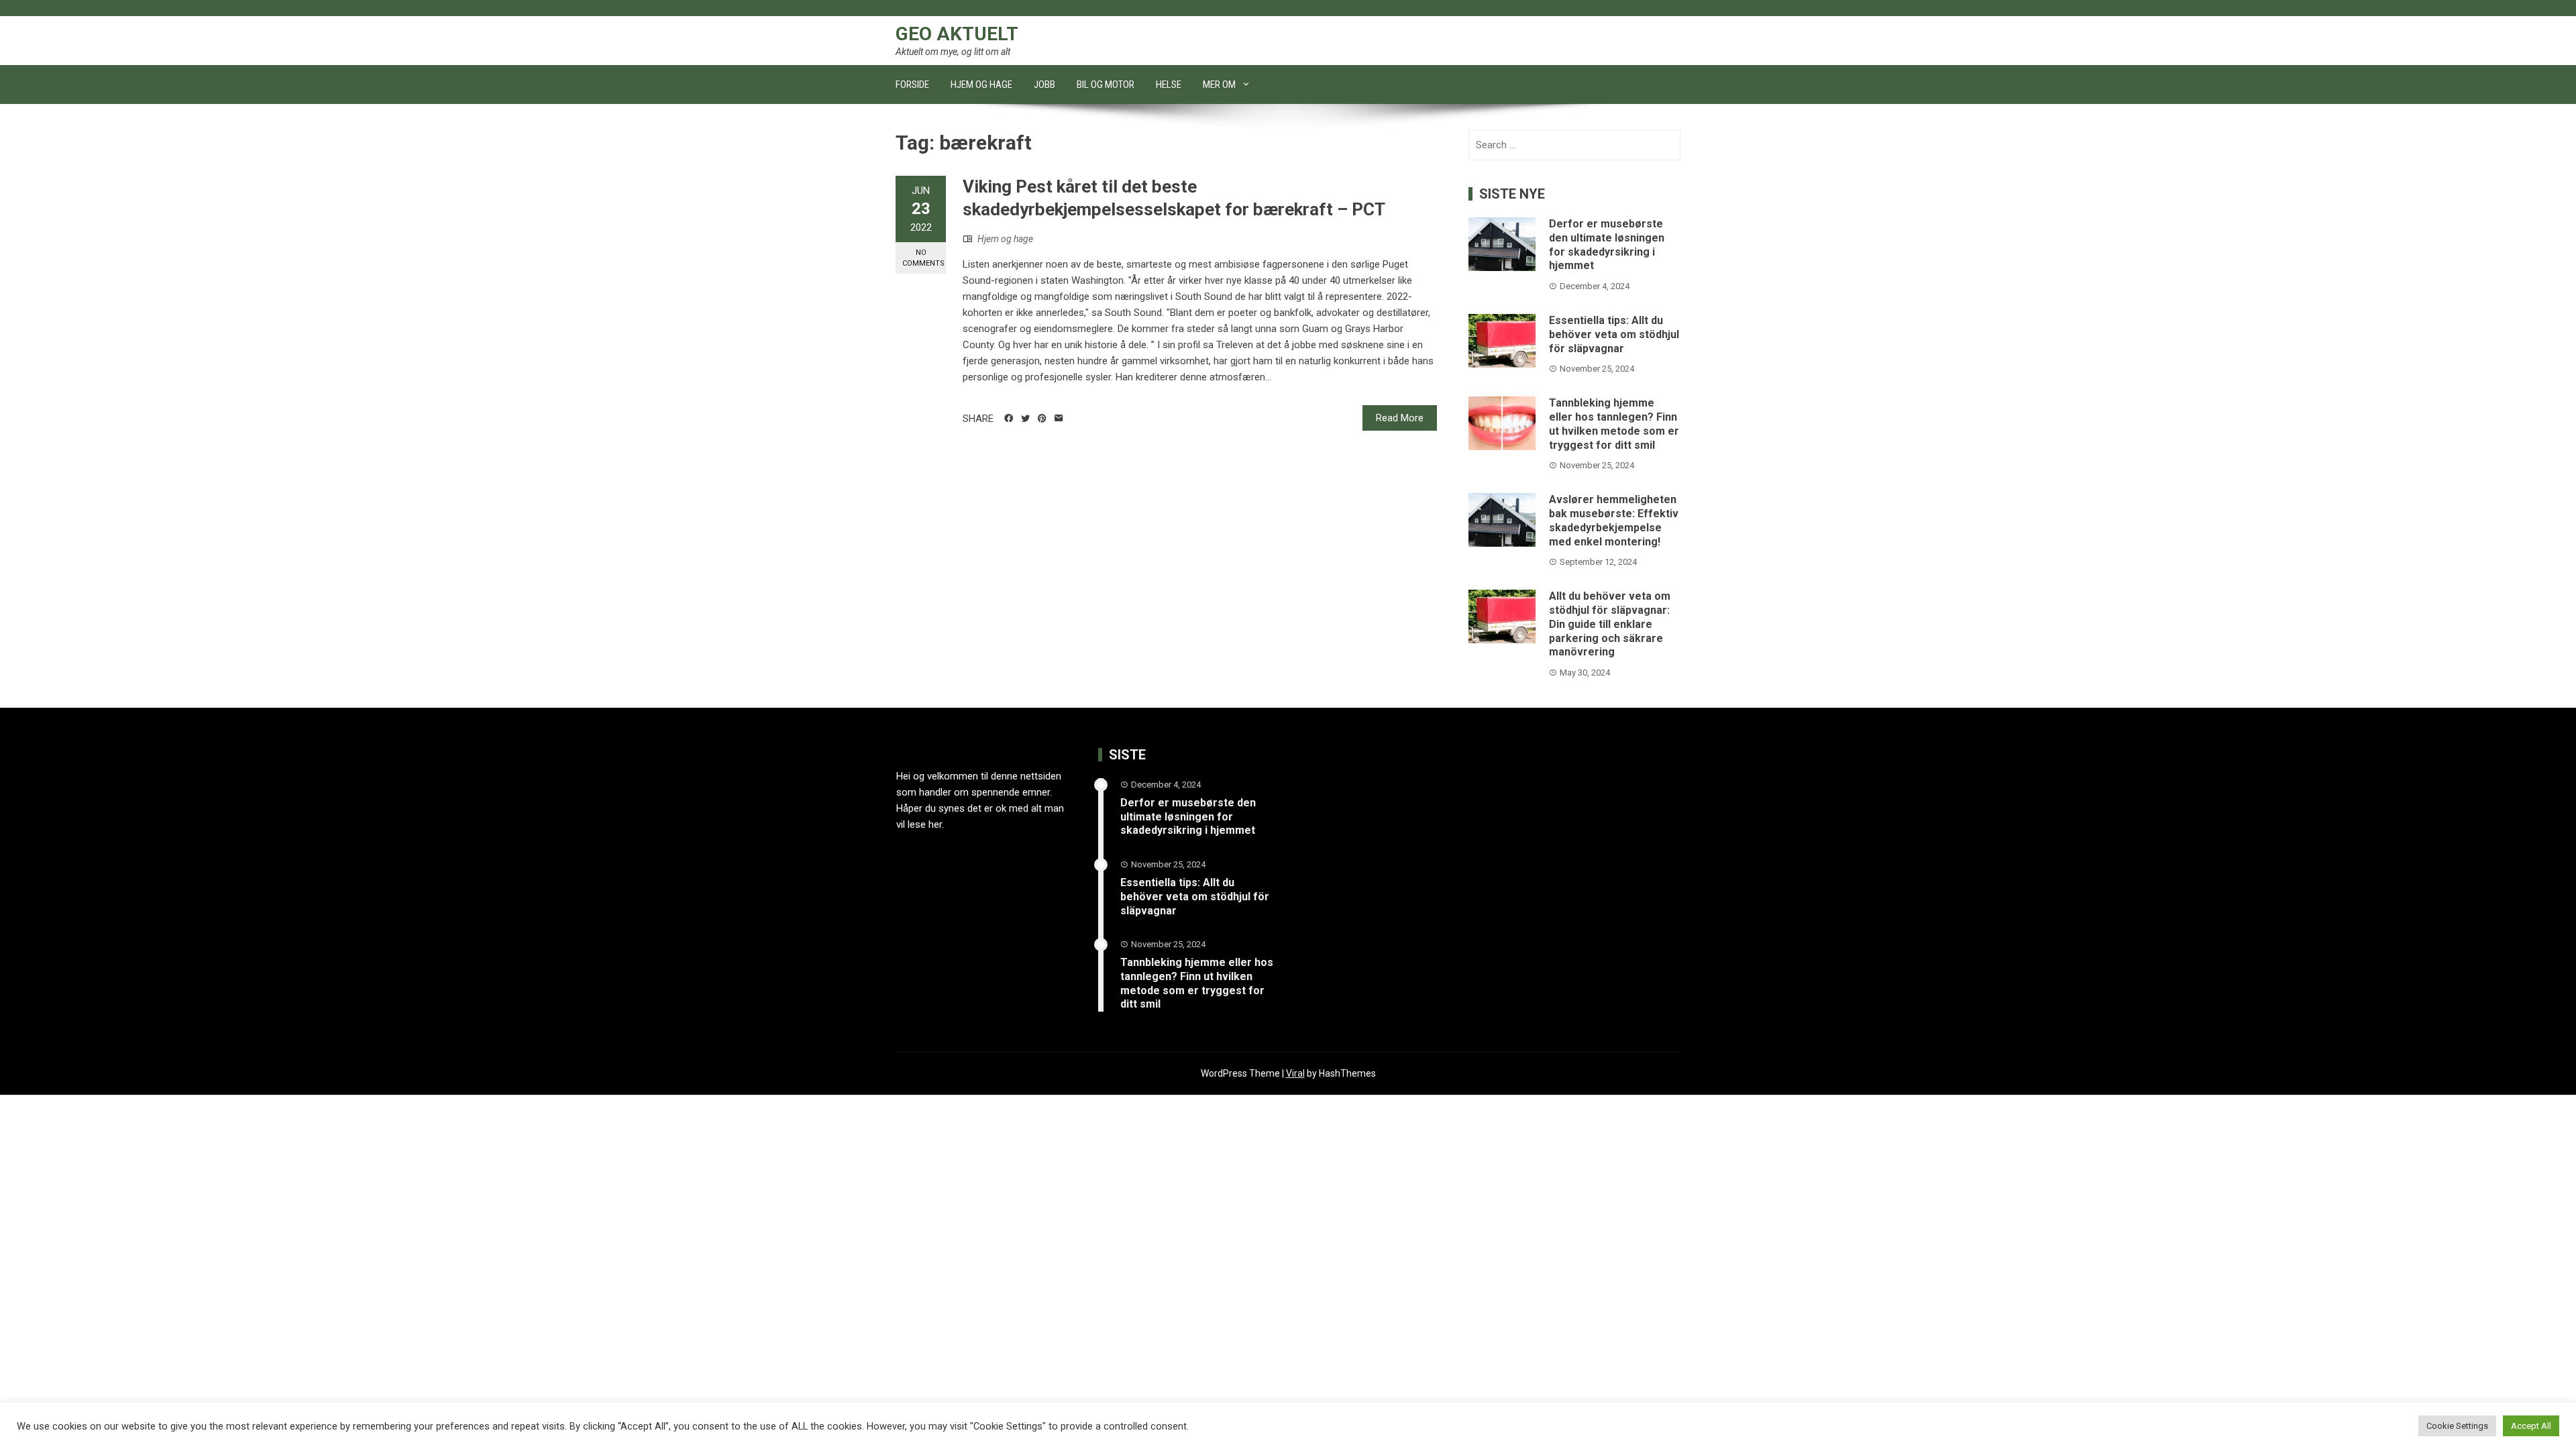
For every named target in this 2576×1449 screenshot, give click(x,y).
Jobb (1044, 85)
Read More (1400, 418)
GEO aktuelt (957, 34)
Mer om (1219, 85)
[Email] (1059, 419)
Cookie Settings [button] (2457, 1426)
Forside (912, 85)
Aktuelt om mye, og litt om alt (953, 52)
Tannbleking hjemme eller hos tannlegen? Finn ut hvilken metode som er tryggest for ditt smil (1614, 424)
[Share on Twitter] (1025, 419)
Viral (1295, 1073)
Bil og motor (1106, 85)
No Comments (923, 258)
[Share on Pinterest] (1042, 419)
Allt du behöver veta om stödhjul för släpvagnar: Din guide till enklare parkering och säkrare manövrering (1610, 624)
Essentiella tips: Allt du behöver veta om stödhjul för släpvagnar (1614, 334)
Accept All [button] (2531, 1426)
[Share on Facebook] (1009, 419)
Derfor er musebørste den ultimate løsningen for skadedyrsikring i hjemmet (1607, 245)
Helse (1169, 85)
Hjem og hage (981, 85)
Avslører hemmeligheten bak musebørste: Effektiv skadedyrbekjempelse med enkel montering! (1614, 520)
